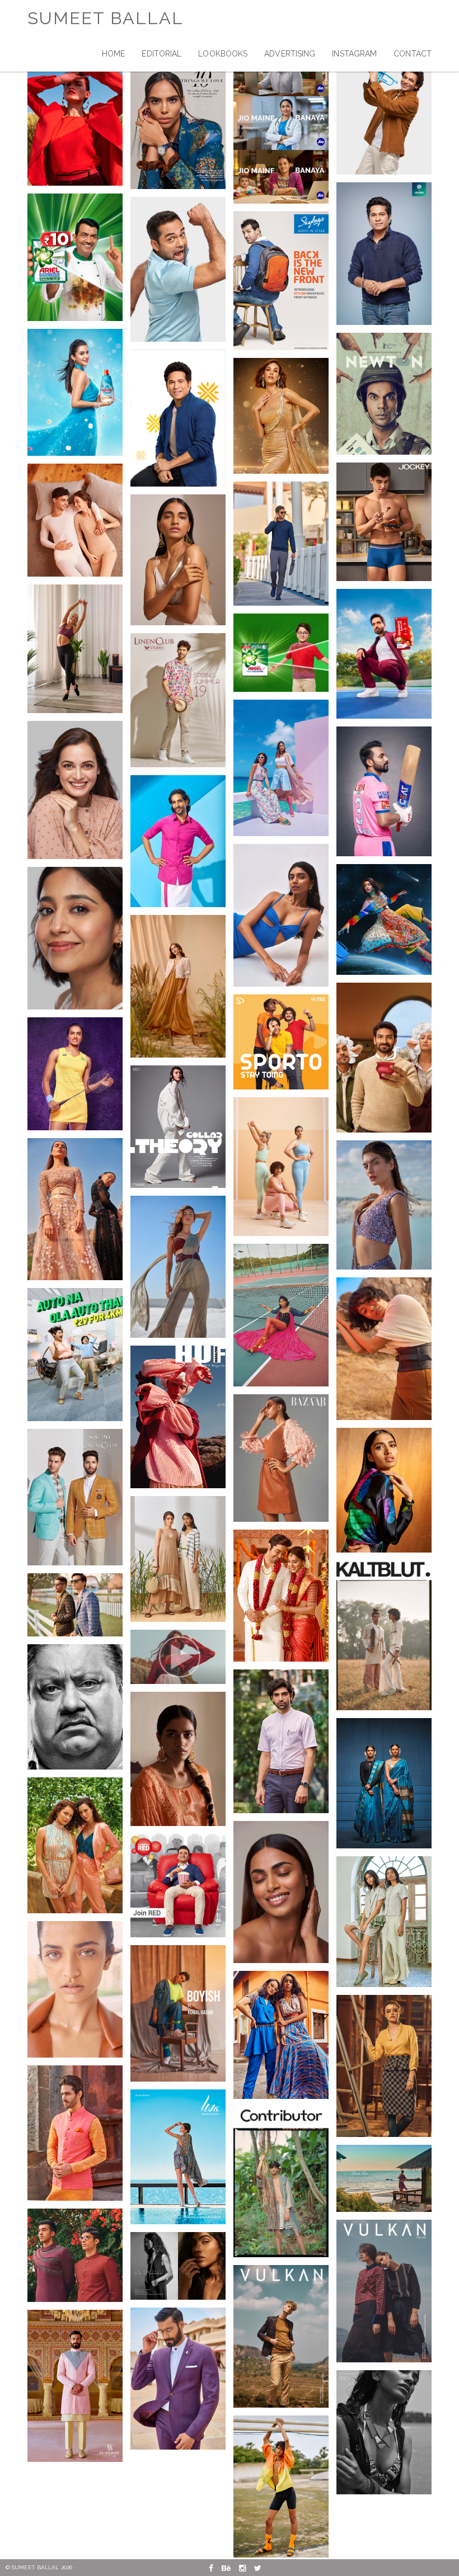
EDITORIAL (161, 54)
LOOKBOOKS (223, 54)
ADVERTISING (290, 54)
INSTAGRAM (354, 54)
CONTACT (413, 54)
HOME (113, 54)
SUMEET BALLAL (106, 18)
